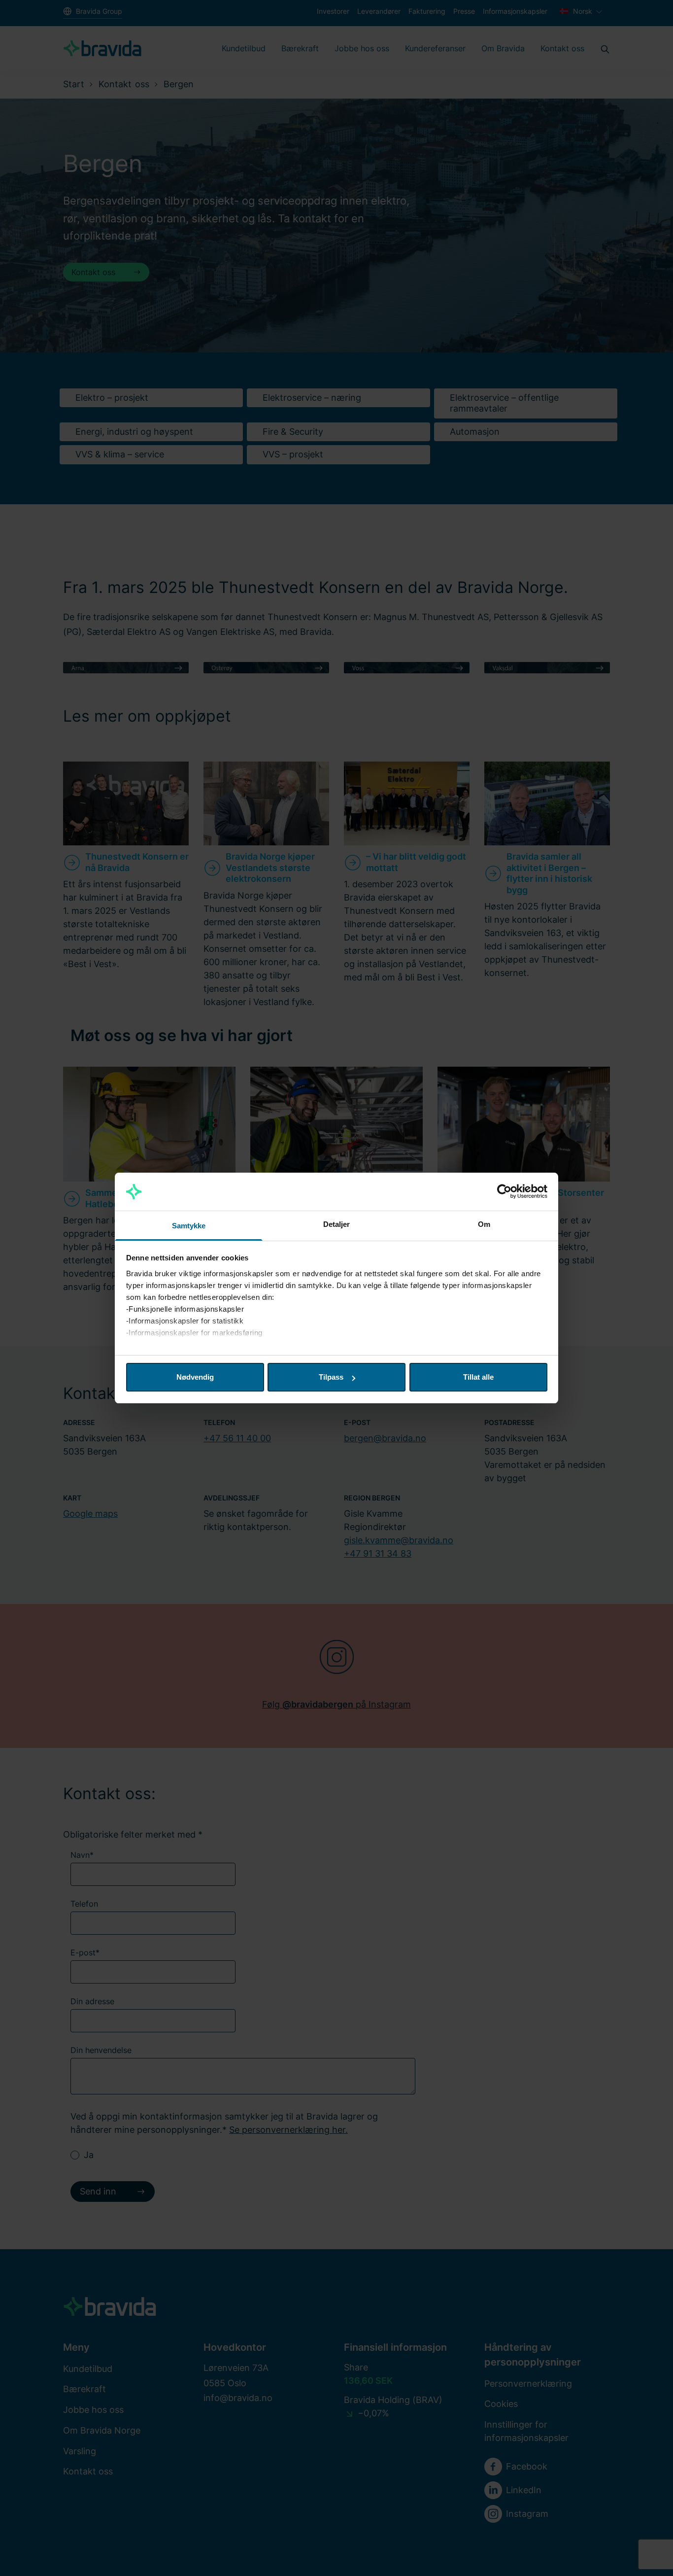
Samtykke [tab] (189, 1226)
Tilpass (331, 1377)
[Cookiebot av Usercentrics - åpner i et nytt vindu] (504, 1192)
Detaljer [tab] (337, 1224)
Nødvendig (195, 1377)
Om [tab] (484, 1224)
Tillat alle (478, 1377)
